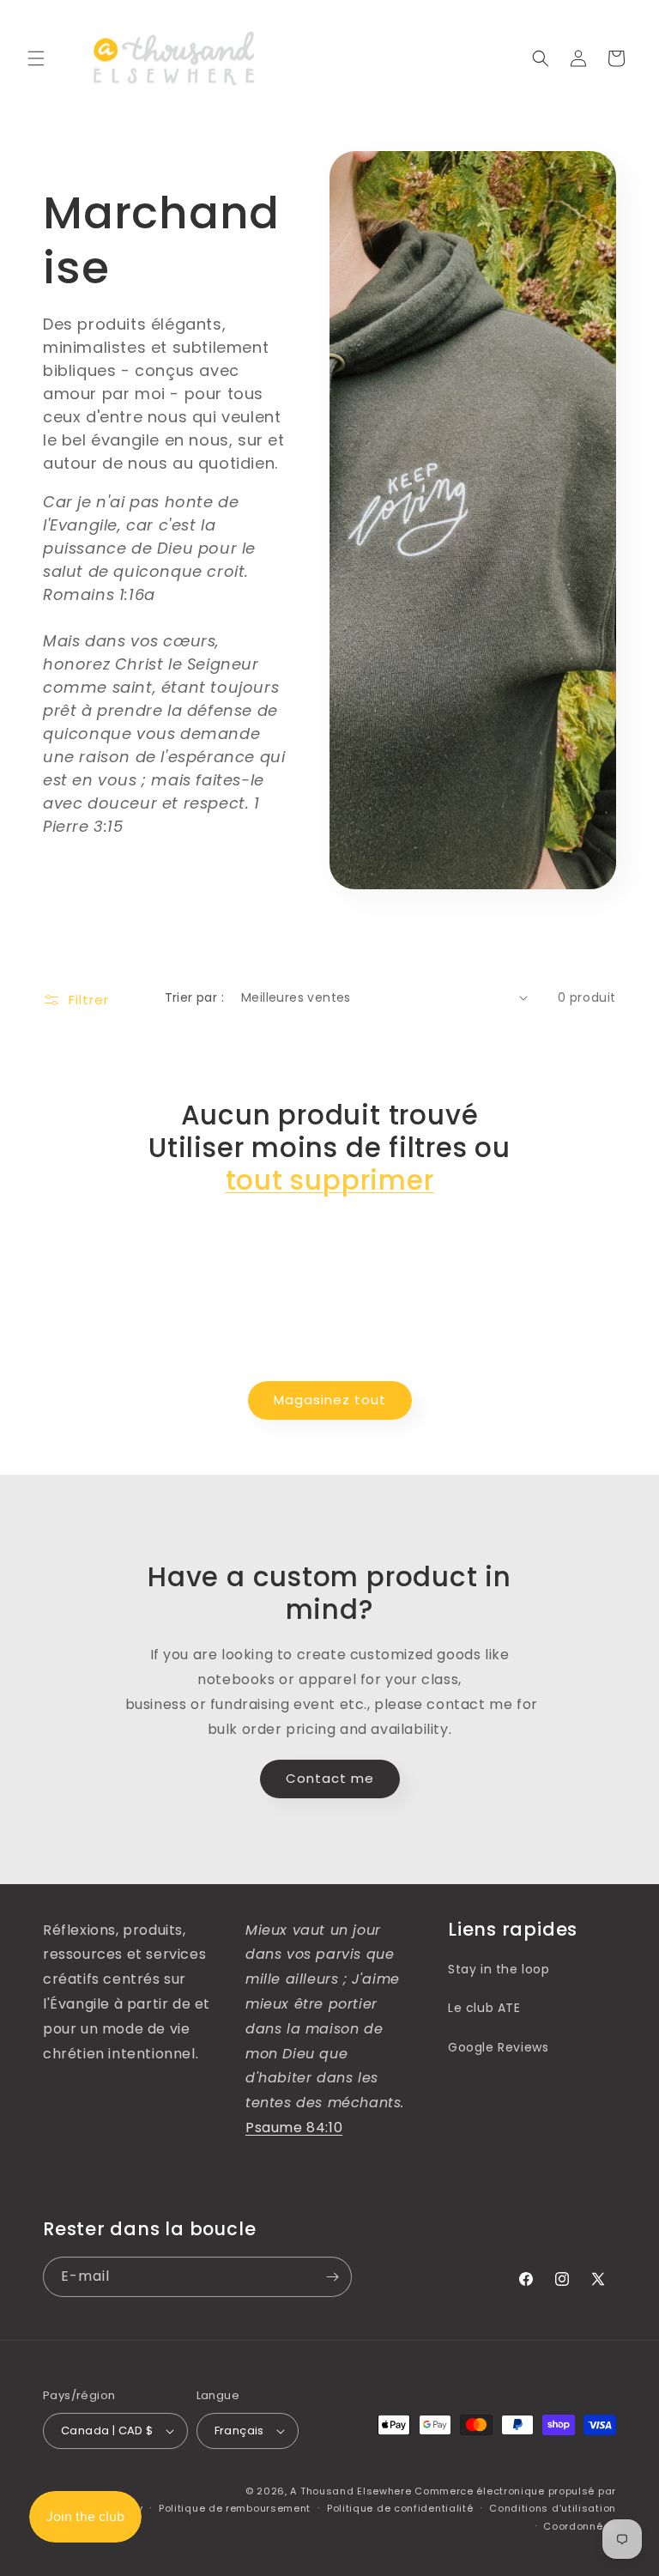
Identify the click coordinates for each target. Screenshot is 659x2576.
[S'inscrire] (332, 2277)
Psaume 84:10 (294, 2127)
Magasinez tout (330, 1400)
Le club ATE (484, 2008)
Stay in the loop (499, 1969)
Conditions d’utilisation (553, 2508)
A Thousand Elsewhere (351, 2491)
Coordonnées (580, 2526)
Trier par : (194, 997)
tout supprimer (330, 1180)
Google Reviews (498, 2047)
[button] (36, 58)
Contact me (330, 1778)
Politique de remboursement (235, 2508)
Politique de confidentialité (400, 2508)
